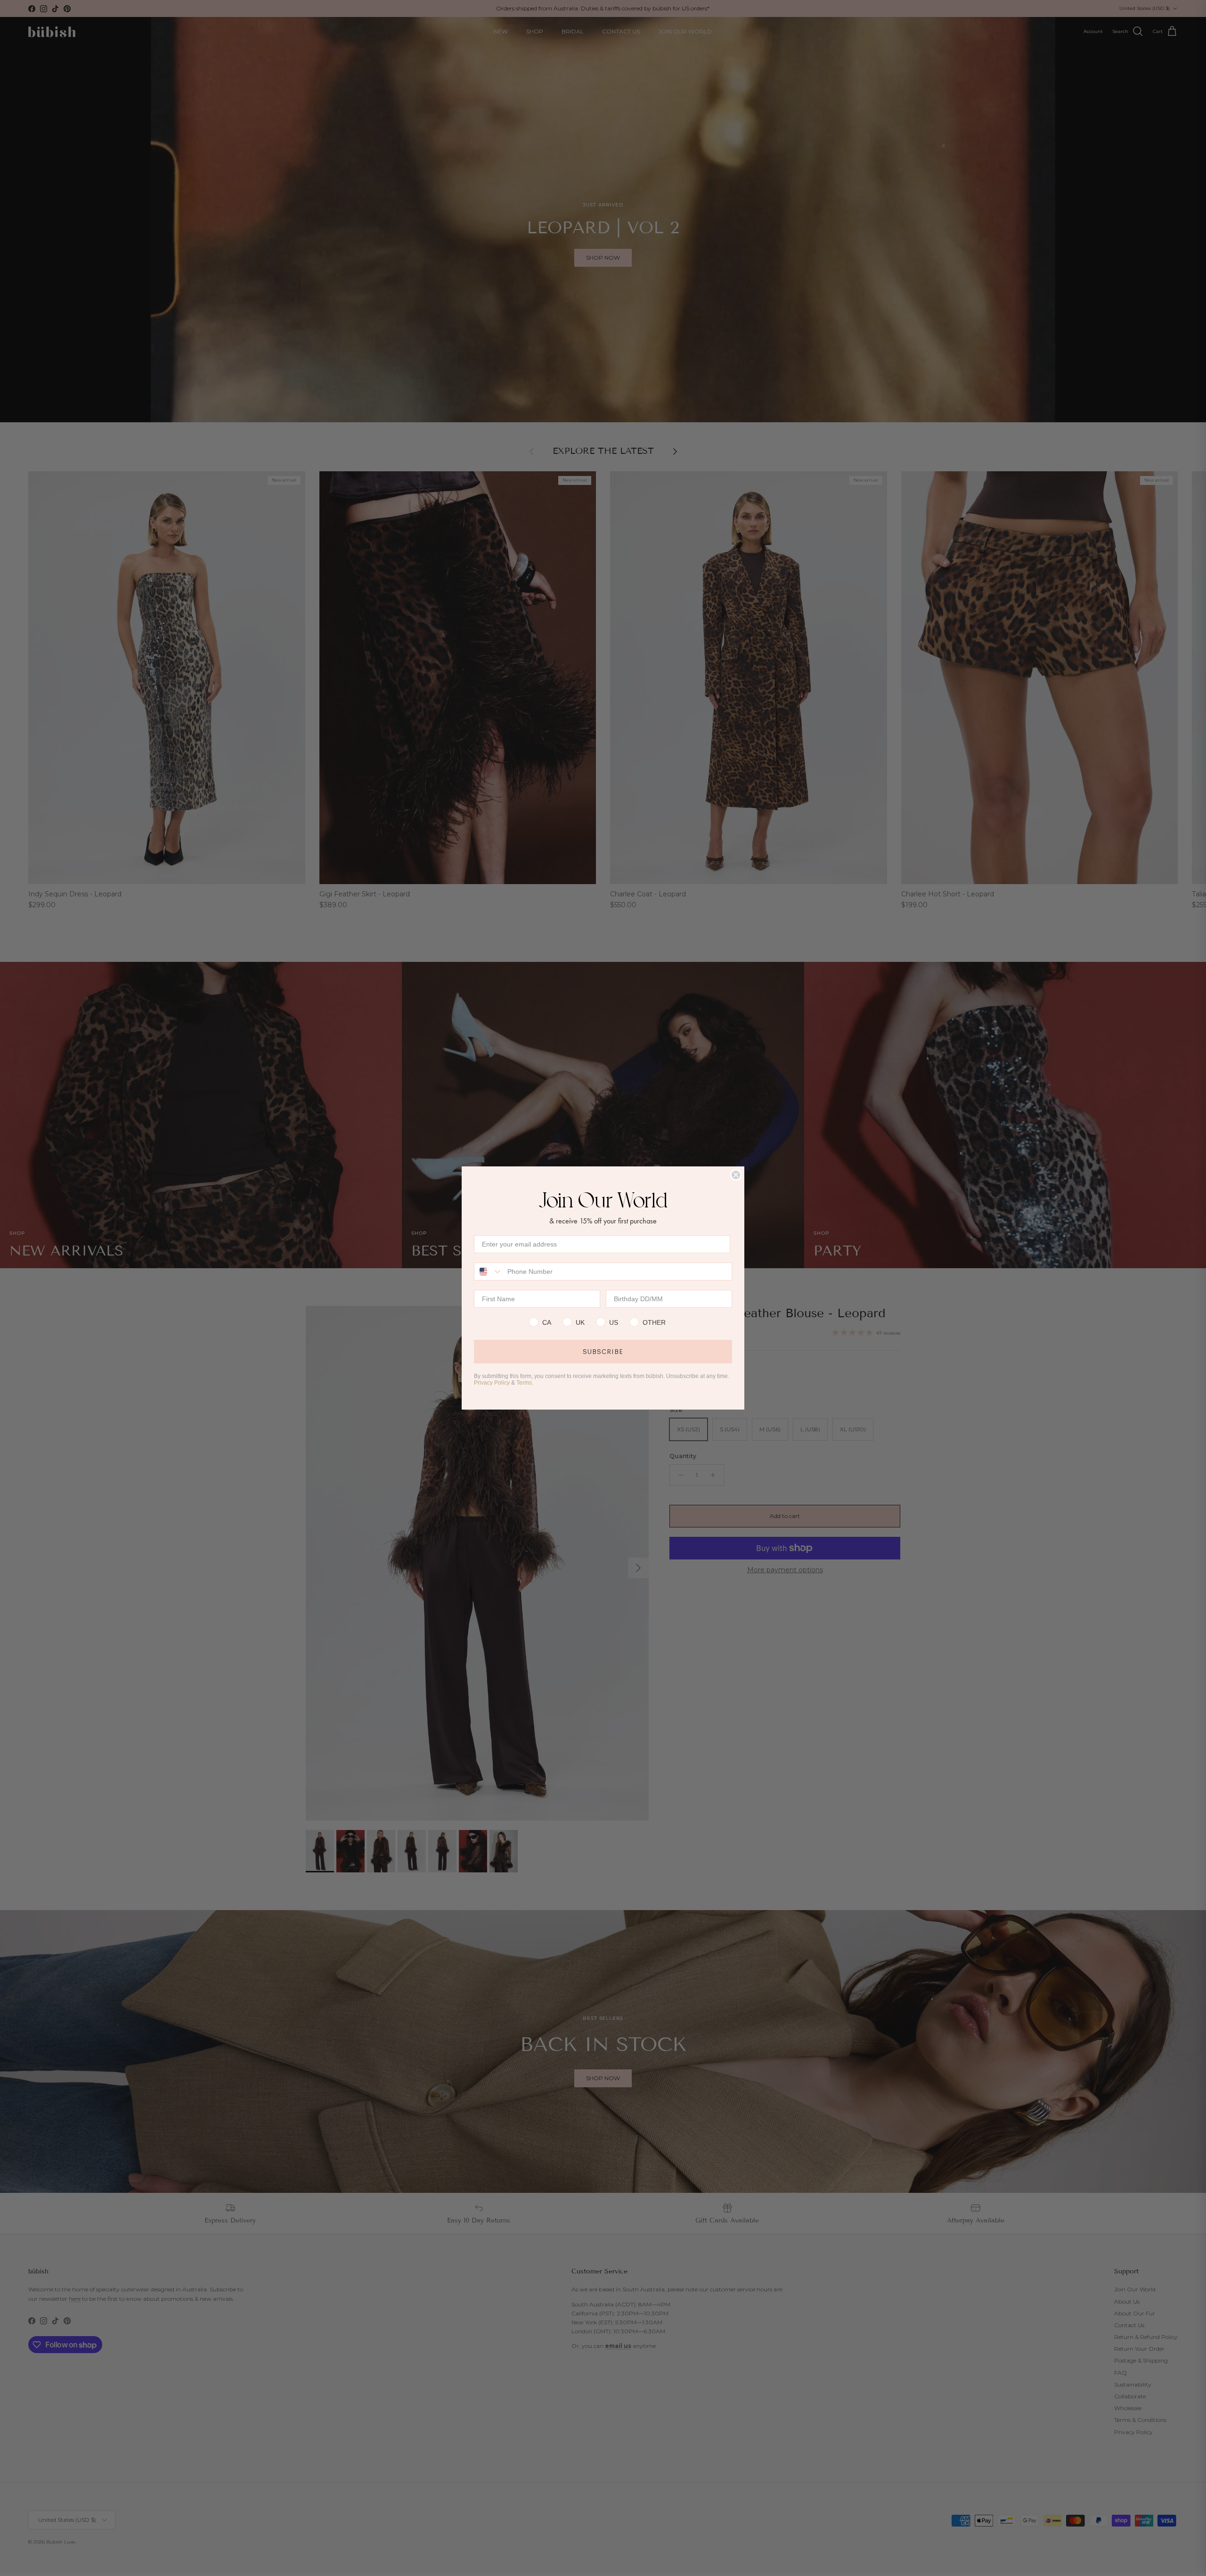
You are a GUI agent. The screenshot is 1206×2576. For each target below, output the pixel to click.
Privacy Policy (492, 1383)
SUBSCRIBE (603, 1352)
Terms (524, 1383)
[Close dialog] (736, 1175)
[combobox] (489, 1272)
